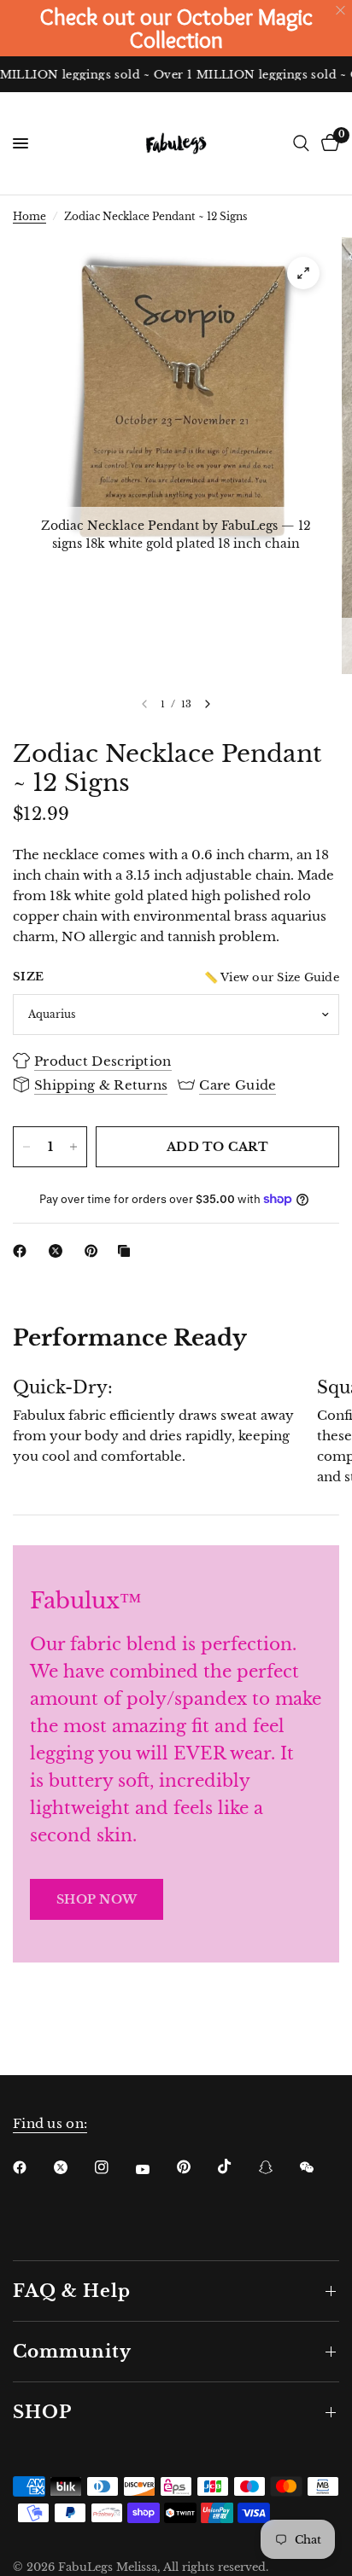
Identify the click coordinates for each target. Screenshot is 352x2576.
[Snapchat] (278, 2167)
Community (72, 2352)
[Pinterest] (95, 1251)
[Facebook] (23, 1251)
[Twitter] (73, 2167)
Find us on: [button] (50, 2123)
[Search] (301, 143)
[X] (59, 1251)
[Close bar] (341, 11)
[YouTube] (155, 2169)
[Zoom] (303, 273)
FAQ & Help (72, 2291)
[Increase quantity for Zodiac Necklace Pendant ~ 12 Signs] (73, 1147)
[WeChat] (319, 2167)
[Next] (208, 704)
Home (29, 216)
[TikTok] (237, 2166)
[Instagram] (114, 2167)
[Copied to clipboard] (127, 1251)
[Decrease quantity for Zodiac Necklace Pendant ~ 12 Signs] (26, 1147)
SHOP (42, 2412)
